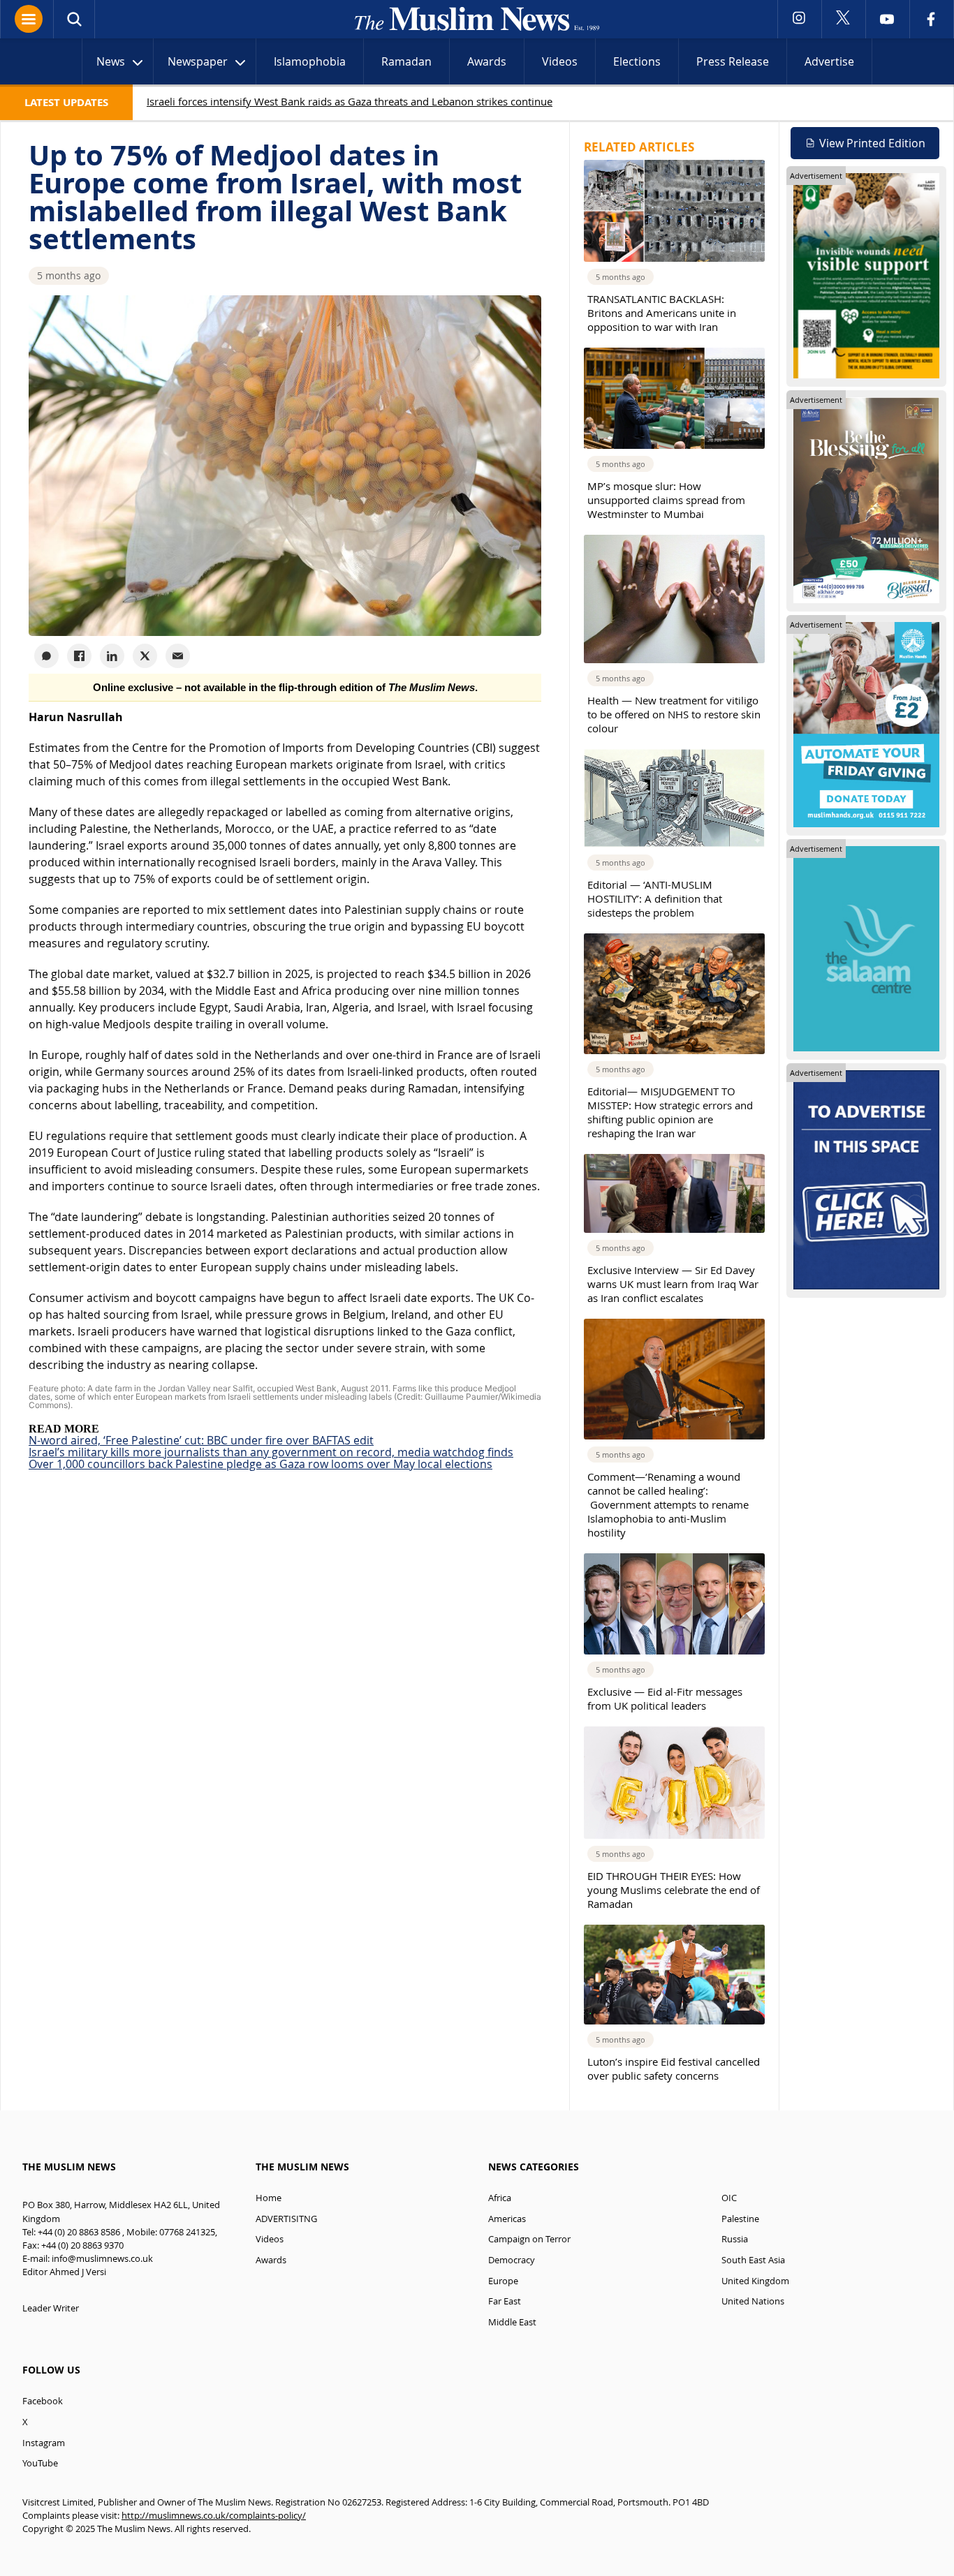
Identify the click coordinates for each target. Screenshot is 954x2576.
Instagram (44, 2443)
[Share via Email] (178, 656)
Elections (637, 61)
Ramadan (406, 61)
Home (269, 2198)
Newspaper (198, 61)
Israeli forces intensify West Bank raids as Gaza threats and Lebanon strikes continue (350, 101)
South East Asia (753, 2260)
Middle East (512, 2322)
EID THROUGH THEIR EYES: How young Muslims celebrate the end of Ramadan (674, 1890)
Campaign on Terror (529, 2239)
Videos (560, 61)
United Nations (753, 2301)
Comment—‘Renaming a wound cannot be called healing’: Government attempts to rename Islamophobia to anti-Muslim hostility (668, 1504)
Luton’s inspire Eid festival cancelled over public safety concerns (674, 2068)
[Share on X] (145, 656)
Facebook (43, 2401)
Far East (505, 2301)
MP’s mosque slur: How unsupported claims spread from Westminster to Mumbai (666, 500)
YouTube (40, 2463)
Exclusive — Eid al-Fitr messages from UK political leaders (665, 1698)
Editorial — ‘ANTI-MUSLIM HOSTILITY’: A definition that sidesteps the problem (655, 898)
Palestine (740, 2219)
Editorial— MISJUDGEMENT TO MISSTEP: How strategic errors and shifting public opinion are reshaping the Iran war (670, 1112)
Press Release (733, 61)
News (111, 61)
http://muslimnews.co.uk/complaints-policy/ (214, 2516)
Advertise (829, 61)
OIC (729, 2198)
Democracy (512, 2260)
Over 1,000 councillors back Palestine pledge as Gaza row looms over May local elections (260, 1464)
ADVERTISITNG (286, 2219)
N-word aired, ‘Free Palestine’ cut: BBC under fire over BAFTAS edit (201, 1440)
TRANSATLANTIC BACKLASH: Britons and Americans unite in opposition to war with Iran (662, 313)
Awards (487, 61)
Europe (503, 2281)
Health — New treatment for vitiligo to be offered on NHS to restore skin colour (674, 714)
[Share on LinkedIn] (112, 656)
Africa (500, 2198)
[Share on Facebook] (79, 656)
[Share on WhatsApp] (46, 656)
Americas (507, 2219)
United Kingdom (755, 2281)
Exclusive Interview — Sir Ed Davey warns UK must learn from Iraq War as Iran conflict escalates (673, 1284)
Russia (735, 2239)
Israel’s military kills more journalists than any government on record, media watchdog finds (271, 1452)
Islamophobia (310, 61)
